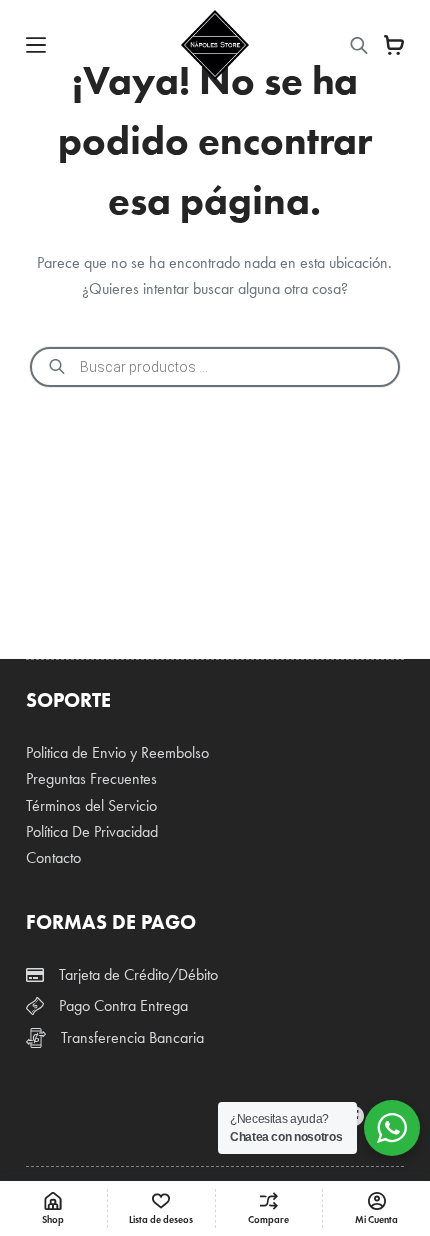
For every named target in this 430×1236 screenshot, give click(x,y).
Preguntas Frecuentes (91, 778)
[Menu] (36, 45)
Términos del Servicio (91, 805)
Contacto (53, 857)
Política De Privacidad (92, 831)
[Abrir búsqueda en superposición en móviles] (359, 45)
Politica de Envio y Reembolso (117, 752)
